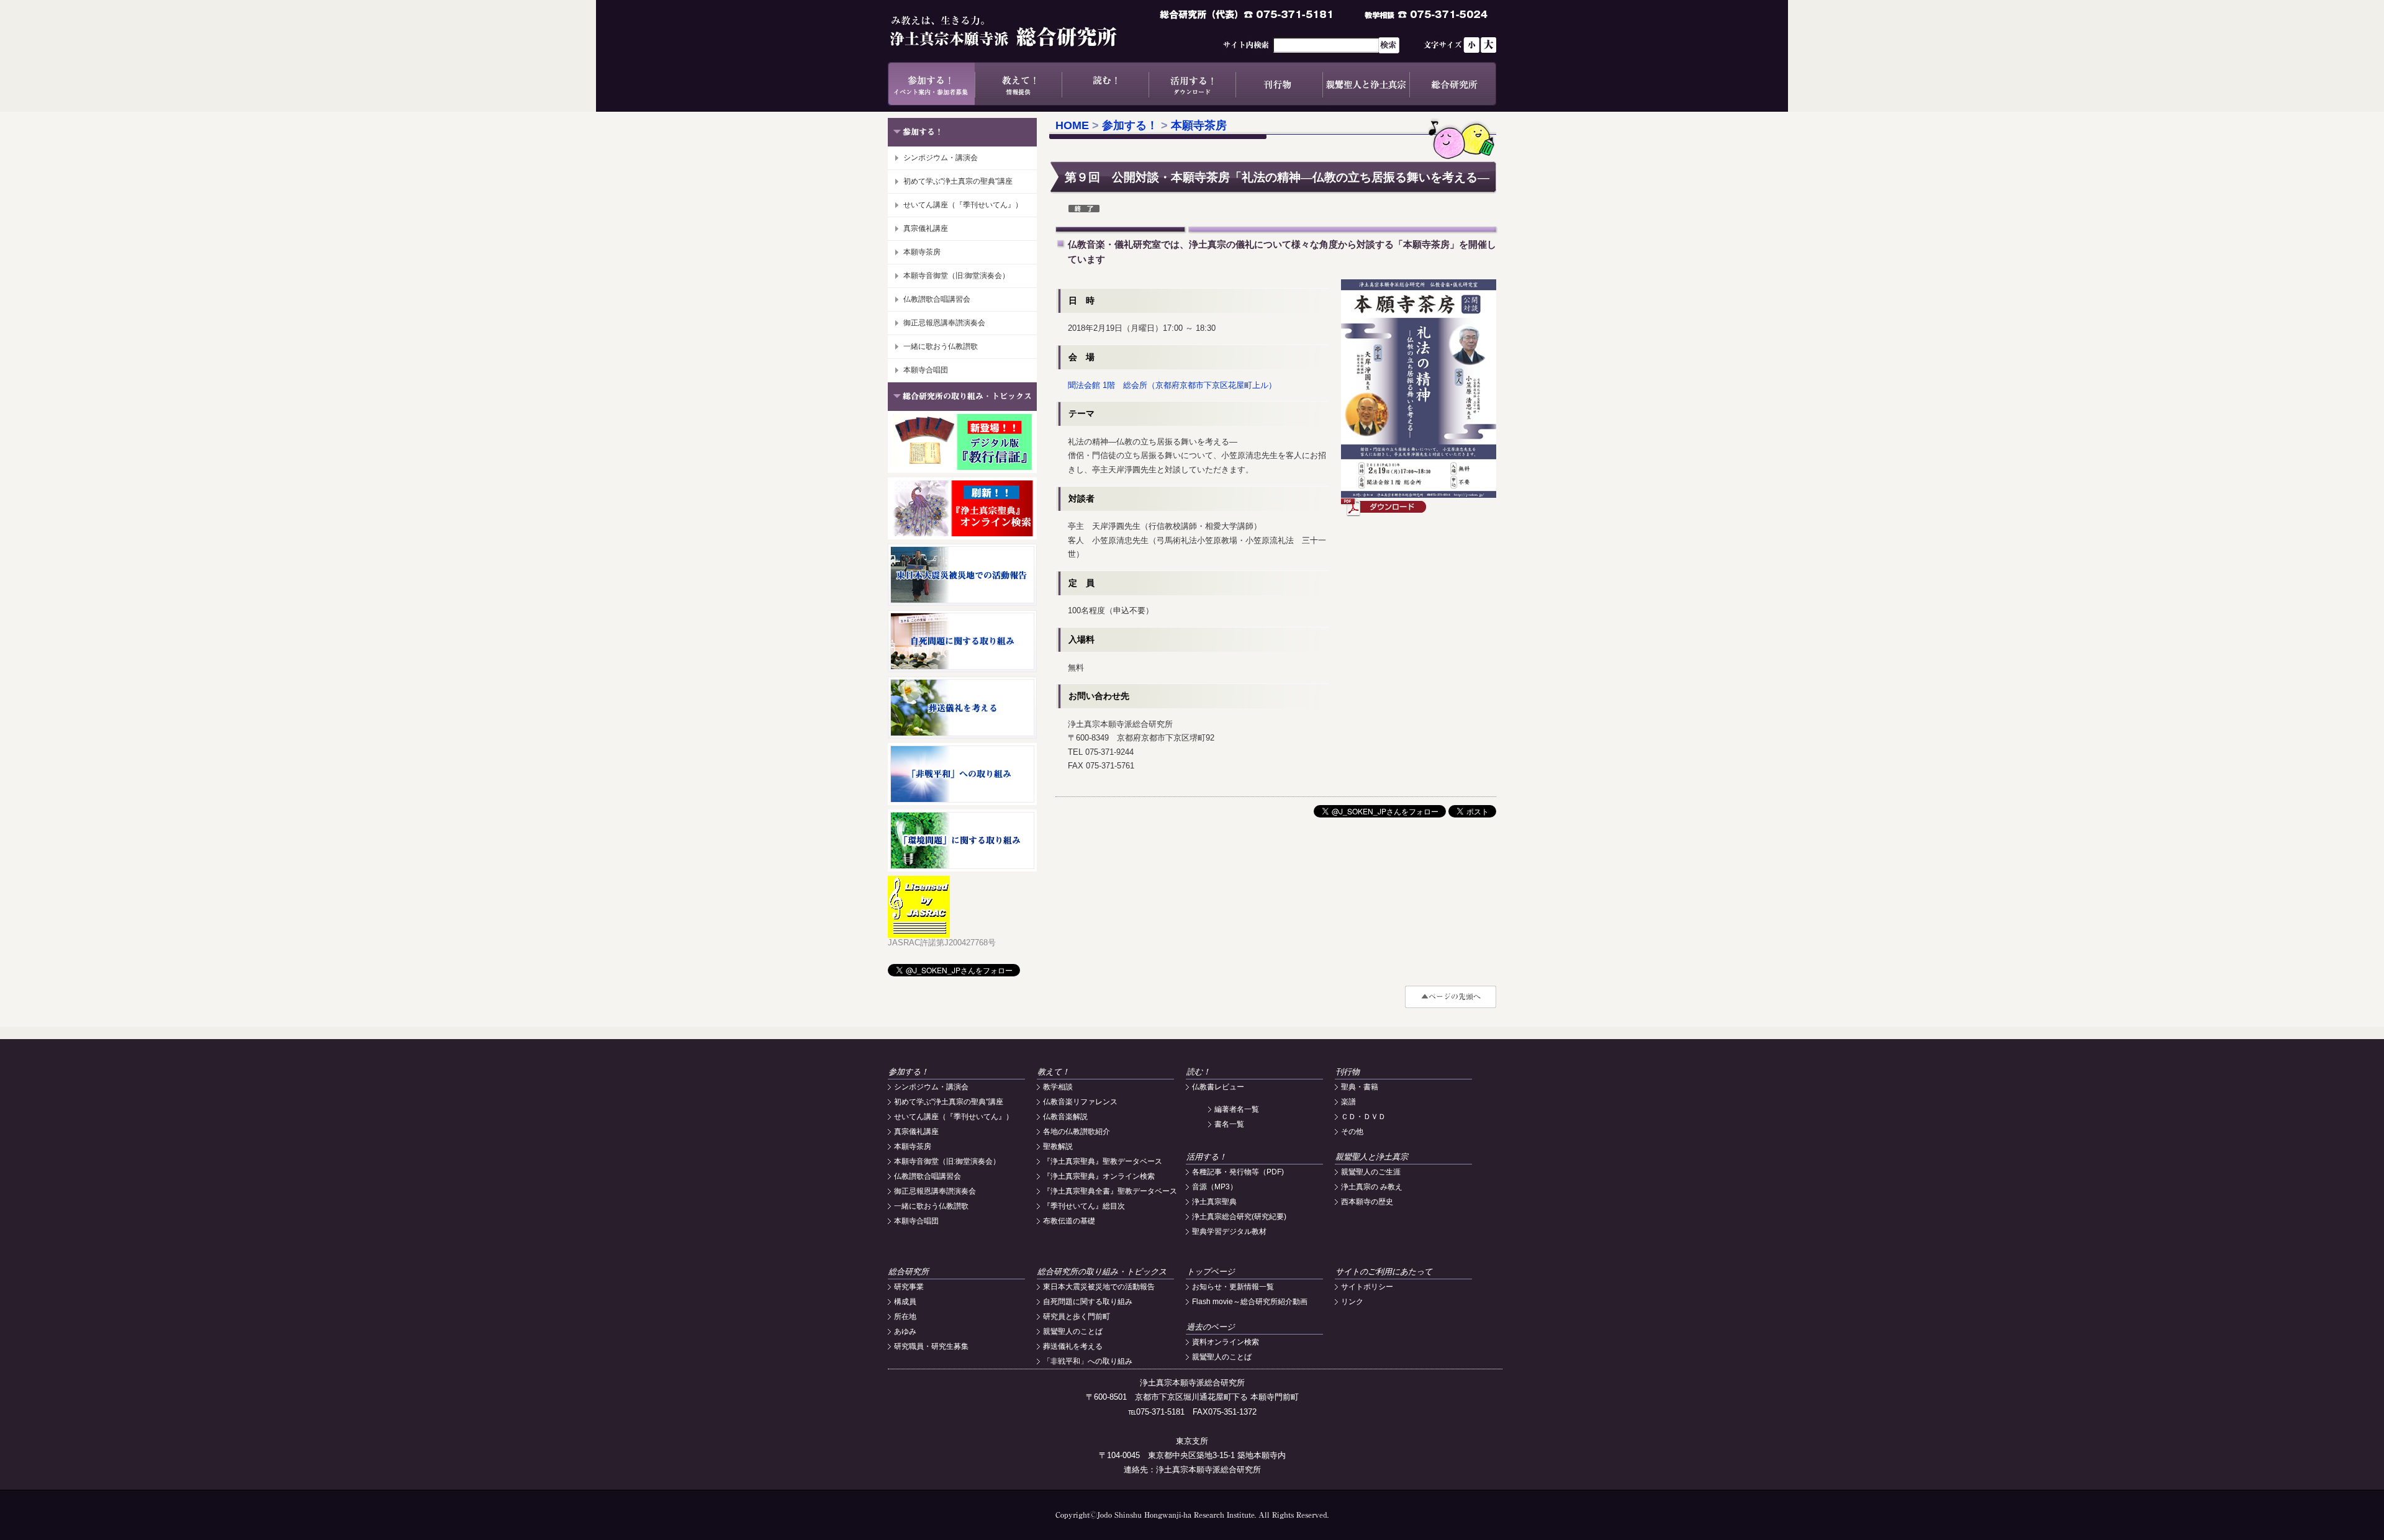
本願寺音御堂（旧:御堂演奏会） (956, 276)
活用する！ (1192, 84)
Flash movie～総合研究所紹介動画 (1250, 1302)
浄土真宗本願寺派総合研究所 (1021, 31)
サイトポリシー (1367, 1287)
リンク (1352, 1302)
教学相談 (1058, 1087)
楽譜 (1348, 1102)
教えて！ (1018, 84)
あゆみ (905, 1331)
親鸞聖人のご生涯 (1371, 1172)
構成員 (905, 1302)
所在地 (905, 1317)
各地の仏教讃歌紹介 (1077, 1132)
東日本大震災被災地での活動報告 (1099, 1287)
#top (1451, 997)
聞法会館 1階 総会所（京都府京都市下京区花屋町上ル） (1172, 385)
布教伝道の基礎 (1069, 1221)
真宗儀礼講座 (926, 228)
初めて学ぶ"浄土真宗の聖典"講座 (958, 181)
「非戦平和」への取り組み (1088, 1361)
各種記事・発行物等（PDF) (1238, 1172)
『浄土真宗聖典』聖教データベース (1103, 1161)
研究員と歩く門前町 (1077, 1317)
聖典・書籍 (1360, 1087)
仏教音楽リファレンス (1080, 1102)
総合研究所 (1453, 84)
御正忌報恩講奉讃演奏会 (944, 323)
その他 (1352, 1132)
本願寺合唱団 (926, 370)
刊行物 (1279, 84)
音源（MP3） (1215, 1187)
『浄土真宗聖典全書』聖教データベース (1110, 1191)
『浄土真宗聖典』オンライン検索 (1099, 1176)
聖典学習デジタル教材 (1229, 1232)
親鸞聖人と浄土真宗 (1366, 84)
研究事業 (909, 1287)
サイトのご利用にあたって (1384, 1272)
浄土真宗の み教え (1372, 1187)
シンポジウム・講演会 (941, 158)
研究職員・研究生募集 (931, 1346)
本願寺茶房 (922, 252)
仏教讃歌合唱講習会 (937, 299)
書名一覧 (1229, 1124)
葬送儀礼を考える (1073, 1346)
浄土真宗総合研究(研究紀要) (1239, 1217)
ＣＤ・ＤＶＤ (1363, 1117)
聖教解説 (1058, 1146)
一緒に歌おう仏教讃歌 (941, 346)
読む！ (1105, 84)
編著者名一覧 (1237, 1109)
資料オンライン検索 (1226, 1342)
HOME (1072, 125)
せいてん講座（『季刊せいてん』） (963, 205)
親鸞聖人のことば (1073, 1331)
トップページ (1211, 1272)
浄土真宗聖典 (1214, 1202)
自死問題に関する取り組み (1088, 1302)
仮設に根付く (1384, 507)
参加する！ (931, 84)
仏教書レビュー (1218, 1087)
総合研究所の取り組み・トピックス (1102, 1272)
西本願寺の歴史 (1367, 1202)
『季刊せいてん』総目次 (1084, 1206)
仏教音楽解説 (1065, 1117)
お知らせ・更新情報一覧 (1233, 1287)
